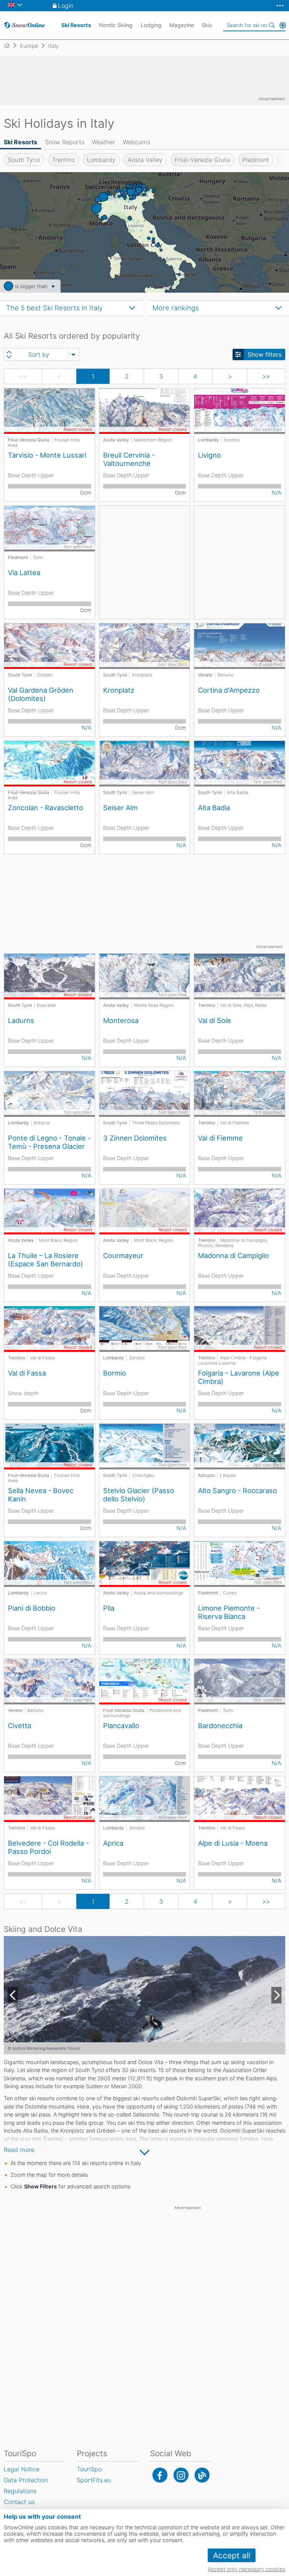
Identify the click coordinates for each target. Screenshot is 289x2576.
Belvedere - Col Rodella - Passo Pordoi (48, 1847)
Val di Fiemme (235, 1123)
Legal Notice (22, 2469)
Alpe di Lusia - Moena (233, 1843)
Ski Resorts (21, 142)
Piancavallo (121, 1725)
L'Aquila (228, 1475)
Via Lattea (24, 573)
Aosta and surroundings (159, 1593)
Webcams (136, 142)
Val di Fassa (43, 1358)
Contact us (19, 2502)
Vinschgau (143, 1475)
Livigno (209, 455)
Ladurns (21, 1020)
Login (66, 6)
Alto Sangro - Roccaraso (237, 1490)
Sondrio (232, 440)
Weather (103, 142)
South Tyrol (24, 160)
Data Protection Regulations (26, 2485)
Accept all (232, 2555)
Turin (38, 557)
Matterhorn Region (153, 440)
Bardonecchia (220, 1725)
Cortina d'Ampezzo (229, 690)
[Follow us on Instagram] (181, 2475)
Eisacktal (46, 1005)
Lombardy (101, 160)
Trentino (63, 160)
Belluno (225, 675)
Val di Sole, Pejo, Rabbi (243, 1005)
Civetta (20, 1725)
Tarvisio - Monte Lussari (47, 455)
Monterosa (121, 1020)
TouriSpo (89, 2469)
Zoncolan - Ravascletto (46, 808)
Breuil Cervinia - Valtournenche (129, 459)
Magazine (182, 25)
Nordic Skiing (116, 25)
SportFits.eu (94, 2480)
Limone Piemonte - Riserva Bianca (229, 1612)
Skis (207, 25)
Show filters (265, 354)
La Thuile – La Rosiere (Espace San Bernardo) (46, 1260)
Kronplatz (142, 675)
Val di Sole (214, 1020)
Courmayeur (123, 1255)
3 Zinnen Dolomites (135, 1138)
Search (272, 25)
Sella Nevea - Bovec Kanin (41, 1495)
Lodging (151, 25)
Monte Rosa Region (154, 1005)
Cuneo (230, 1593)
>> (266, 376)
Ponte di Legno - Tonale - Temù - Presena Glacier (49, 1142)
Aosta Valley (145, 160)
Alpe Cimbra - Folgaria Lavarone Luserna (232, 1361)
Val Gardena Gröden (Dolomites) (41, 694)
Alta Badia (238, 792)
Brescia (42, 1123)
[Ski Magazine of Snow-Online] (202, 2475)
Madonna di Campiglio (233, 1255)
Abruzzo (206, 1475)
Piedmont (256, 160)
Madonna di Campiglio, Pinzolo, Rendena (233, 1243)
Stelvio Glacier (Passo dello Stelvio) (139, 1495)
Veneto (205, 675)
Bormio (115, 1373)
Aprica (113, 1843)
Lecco (40, 1593)
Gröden (45, 675)
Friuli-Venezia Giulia (202, 160)
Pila (109, 1608)
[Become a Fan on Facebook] (160, 2475)
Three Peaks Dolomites (156, 1123)
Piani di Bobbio (32, 1608)
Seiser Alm (143, 792)
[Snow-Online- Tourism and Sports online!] (10, 46)
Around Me (283, 25)
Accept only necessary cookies (246, 2569)
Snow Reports (65, 142)
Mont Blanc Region (58, 1240)
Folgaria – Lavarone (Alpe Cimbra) (239, 1377)
